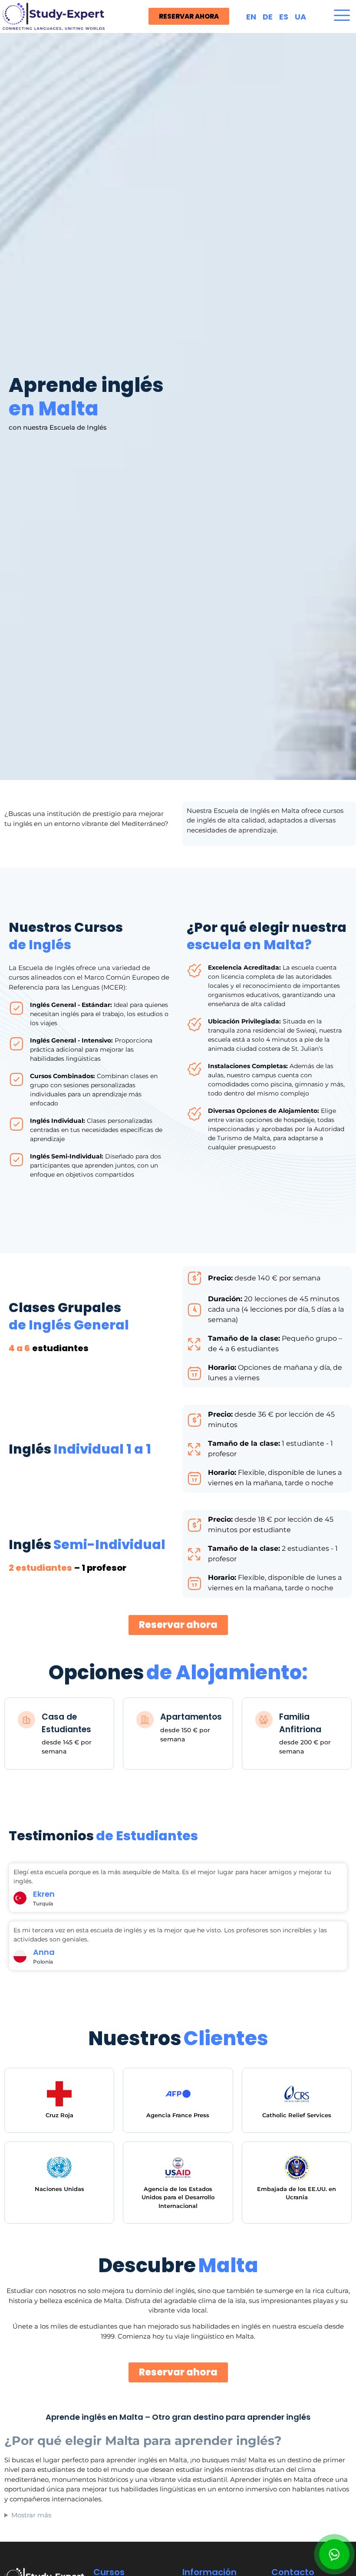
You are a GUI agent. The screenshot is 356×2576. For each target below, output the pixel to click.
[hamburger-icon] (342, 16)
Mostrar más (31, 2515)
